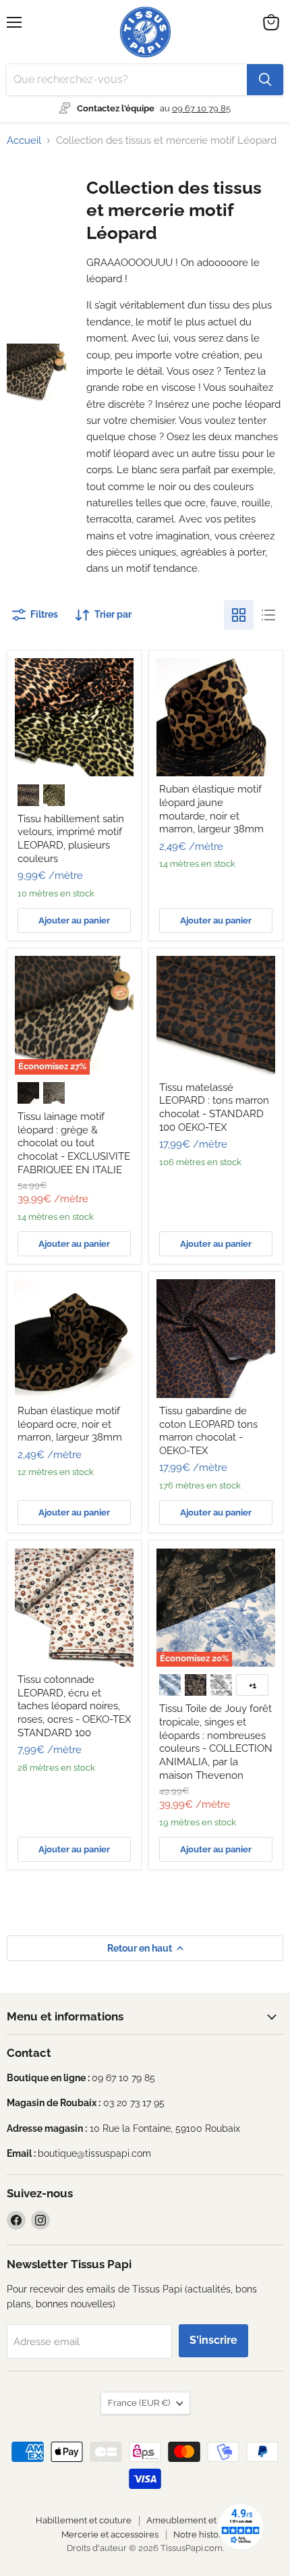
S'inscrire (213, 2340)
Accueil (24, 141)
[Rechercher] (265, 80)
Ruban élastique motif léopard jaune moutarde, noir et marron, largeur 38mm (211, 809)
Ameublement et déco (193, 2520)
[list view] (268, 615)
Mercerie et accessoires (110, 2534)
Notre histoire (201, 2534)
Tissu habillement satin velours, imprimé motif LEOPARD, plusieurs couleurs (71, 839)
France (139, 2403)
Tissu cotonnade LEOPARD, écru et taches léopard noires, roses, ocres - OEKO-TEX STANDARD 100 (74, 1706)
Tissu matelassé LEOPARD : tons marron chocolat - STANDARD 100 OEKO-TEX (214, 1107)
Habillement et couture (84, 2520)
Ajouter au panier (74, 920)
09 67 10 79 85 (201, 108)
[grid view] (239, 615)
